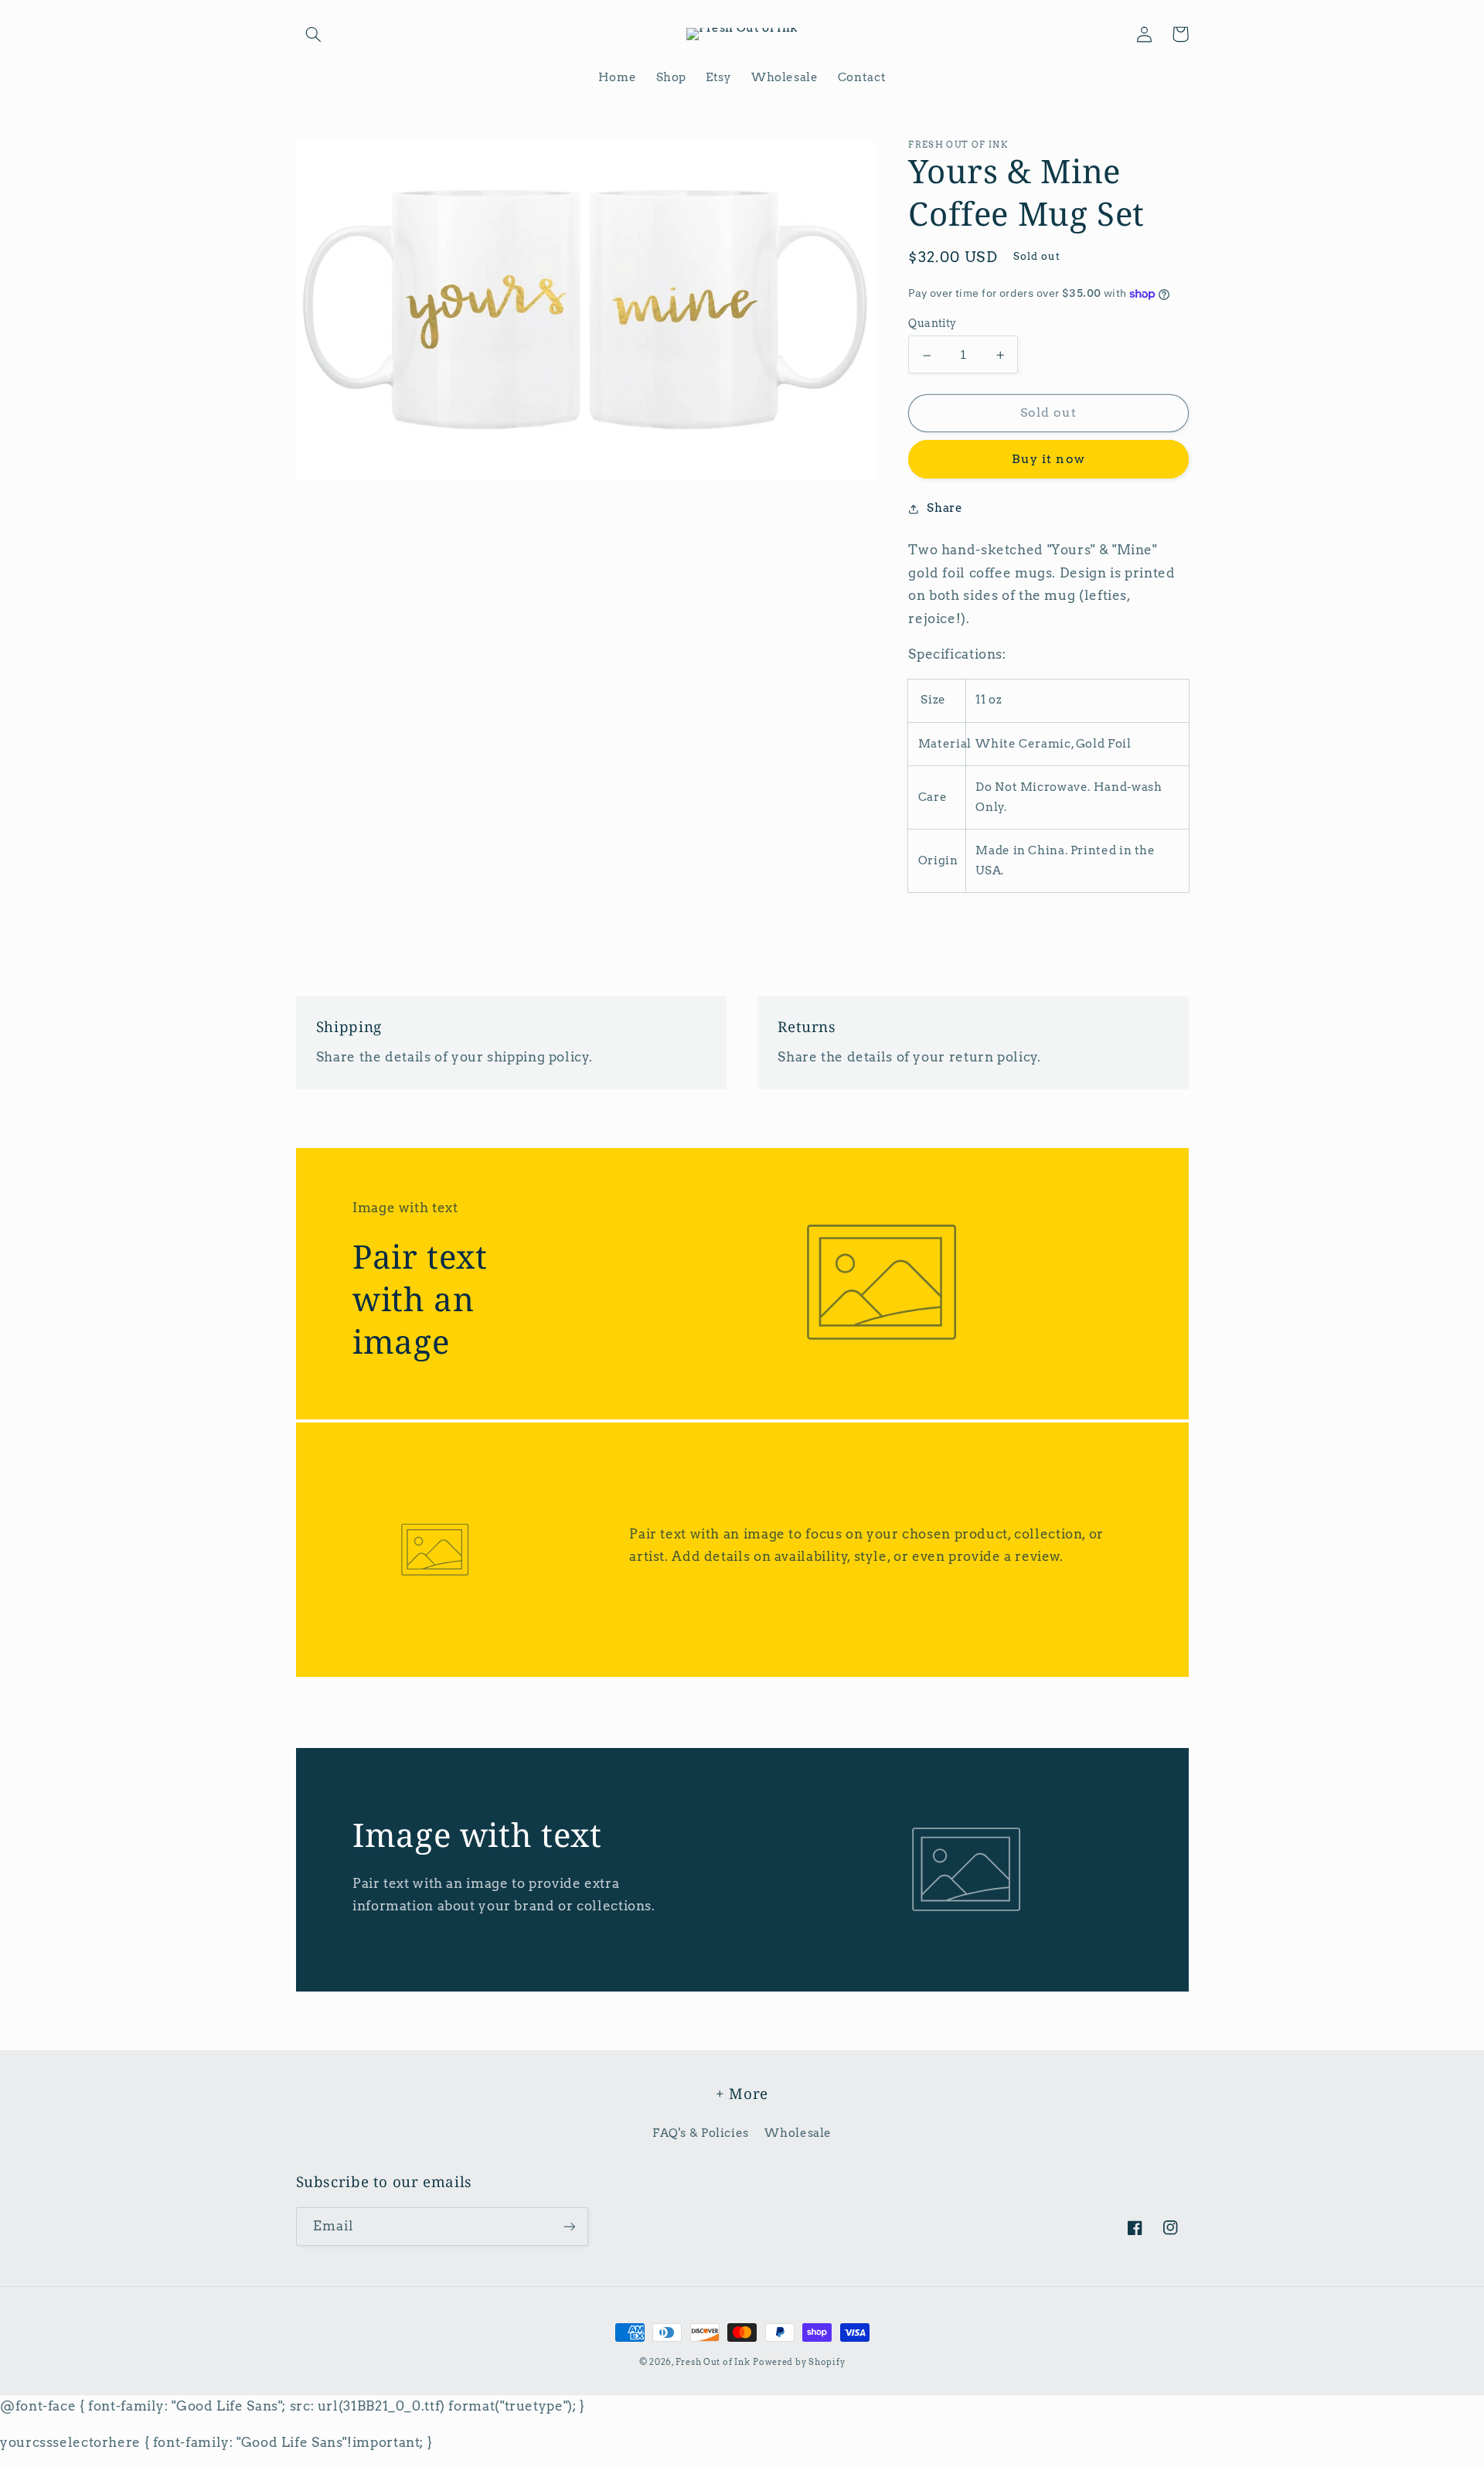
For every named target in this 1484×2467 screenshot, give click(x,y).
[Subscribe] (569, 2226)
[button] (314, 34)
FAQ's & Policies (701, 2133)
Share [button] (945, 509)
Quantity (932, 323)
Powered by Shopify (799, 2362)
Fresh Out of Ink (713, 2362)
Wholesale (798, 2133)
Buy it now (1048, 460)
